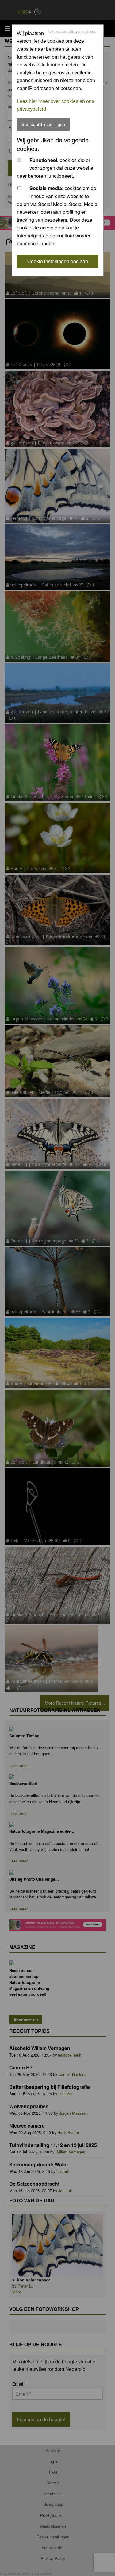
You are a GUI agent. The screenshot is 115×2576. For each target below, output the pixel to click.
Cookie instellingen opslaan (72, 32)
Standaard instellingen (43, 124)
